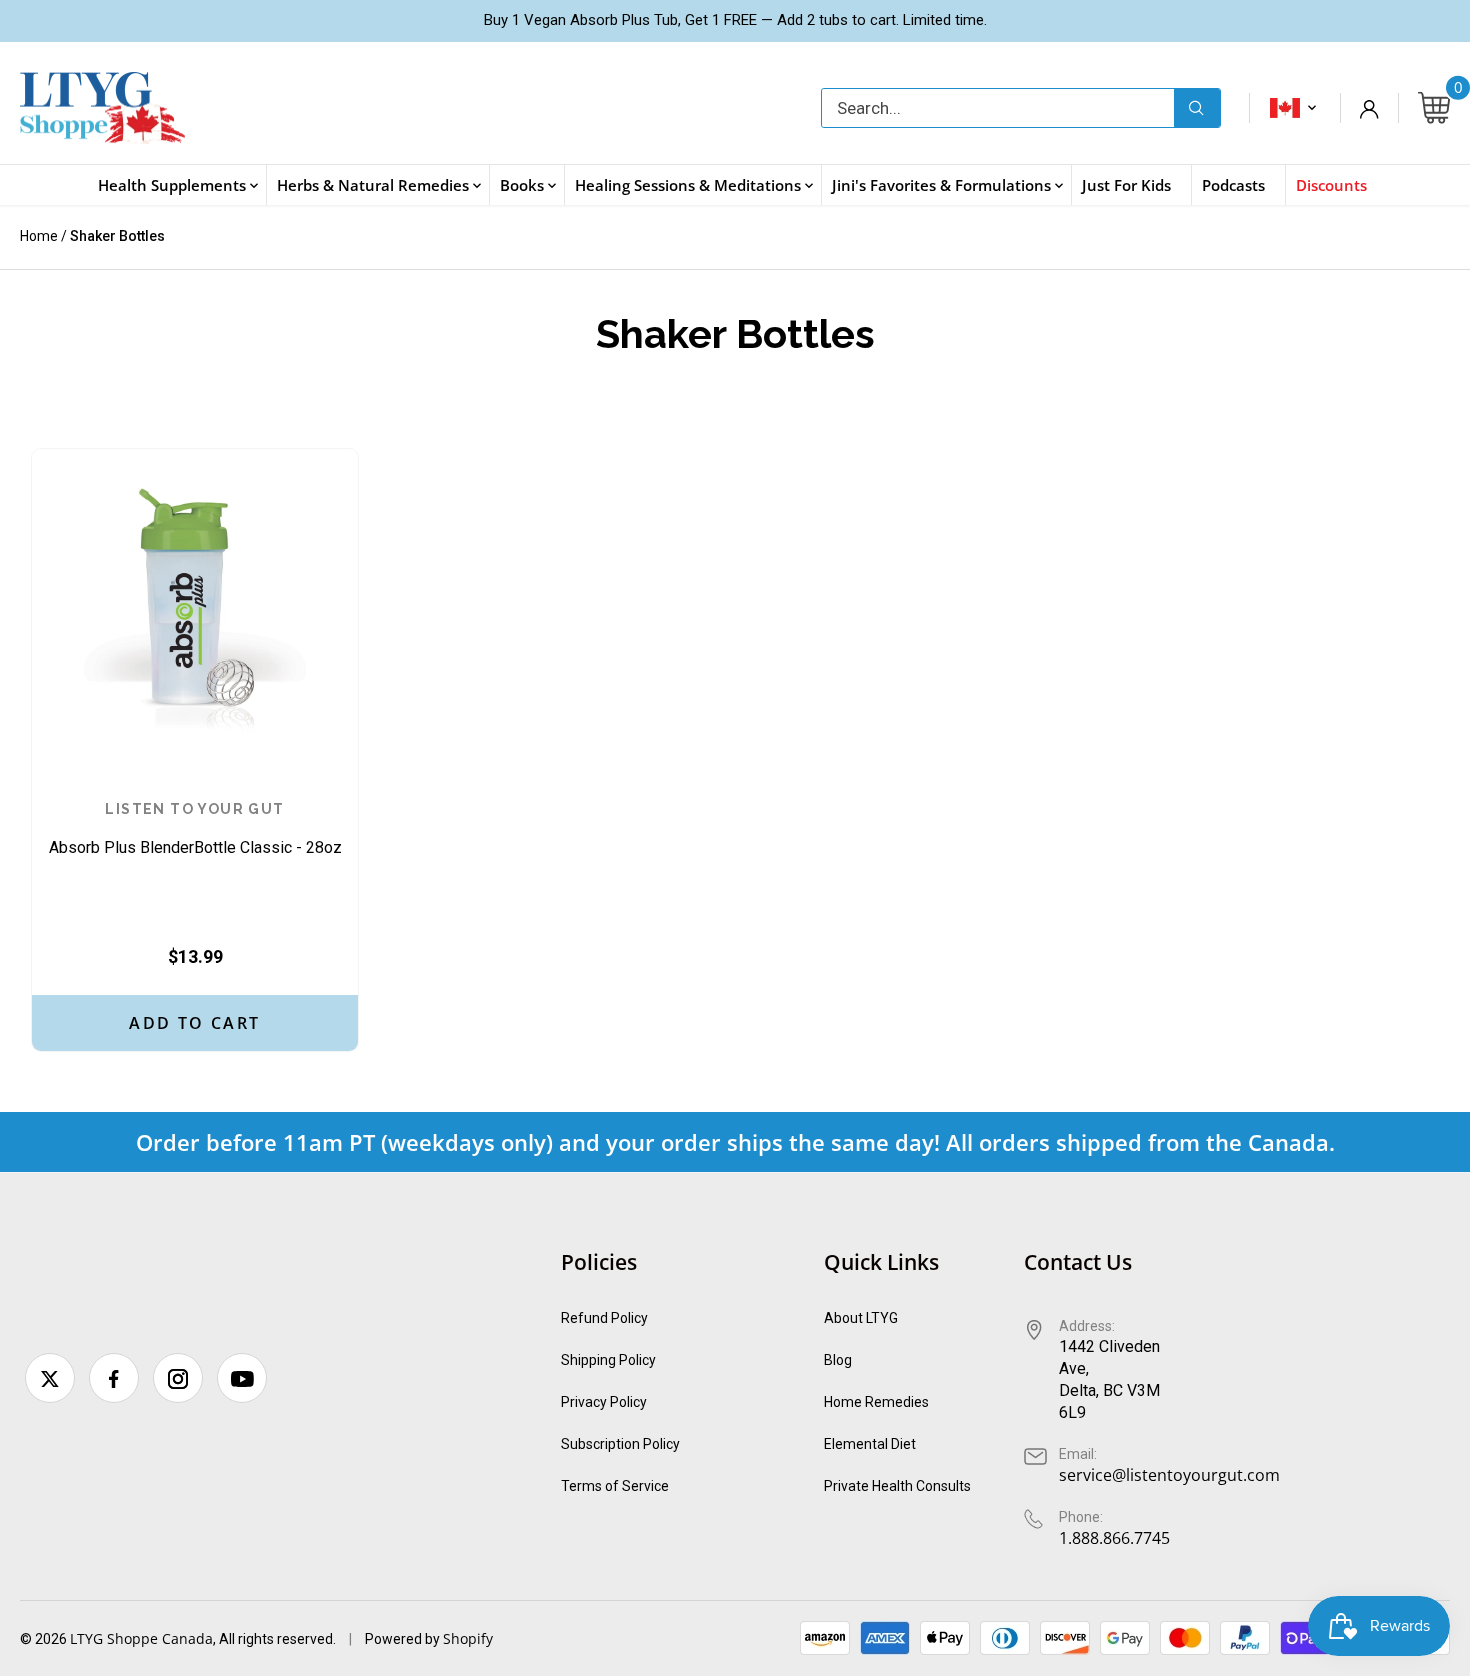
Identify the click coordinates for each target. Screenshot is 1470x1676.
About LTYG (861, 1318)
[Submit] (1197, 108)
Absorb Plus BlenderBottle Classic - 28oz (195, 829)
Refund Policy (604, 1318)
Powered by (404, 1639)
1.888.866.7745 (1114, 1538)
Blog (838, 1360)
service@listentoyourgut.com (1169, 1475)
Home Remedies (876, 1402)
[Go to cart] (1434, 108)
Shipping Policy (608, 1360)
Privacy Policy (604, 1402)
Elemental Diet (870, 1444)
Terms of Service (615, 1486)
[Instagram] (178, 1378)
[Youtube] (242, 1378)
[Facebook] (114, 1378)
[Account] (1369, 108)
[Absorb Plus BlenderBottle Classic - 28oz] (195, 612)
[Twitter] (50, 1378)
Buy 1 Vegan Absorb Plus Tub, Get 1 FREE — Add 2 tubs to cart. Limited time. (735, 20)
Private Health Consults (897, 1486)
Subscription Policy (620, 1444)
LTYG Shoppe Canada (141, 1638)
